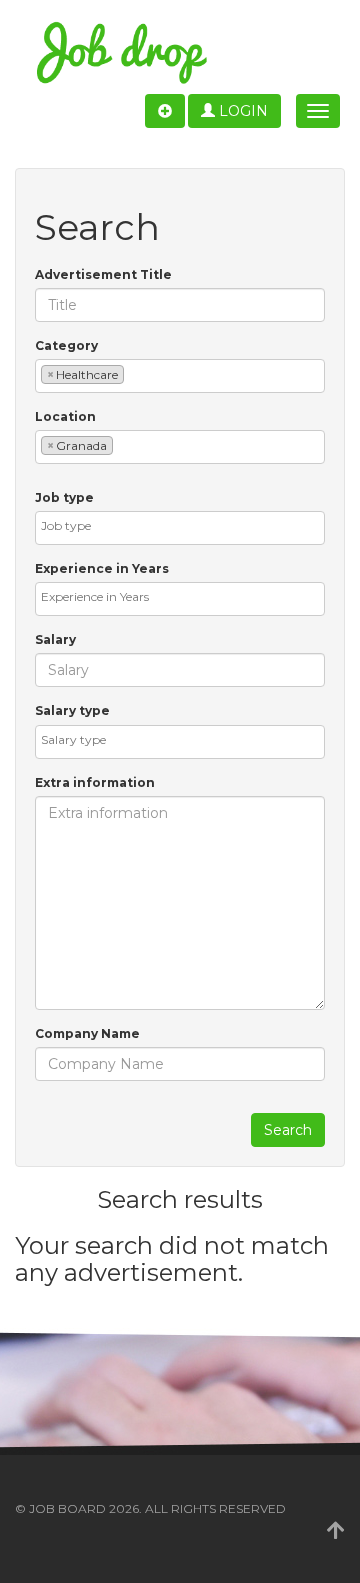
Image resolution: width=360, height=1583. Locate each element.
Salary (55, 639)
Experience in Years (102, 568)
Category (66, 345)
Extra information (95, 782)
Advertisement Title (103, 274)
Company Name (87, 1033)
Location (65, 416)
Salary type (72, 710)
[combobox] (180, 376)
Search (288, 1130)
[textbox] (133, 373)
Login (241, 111)
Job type (64, 497)
